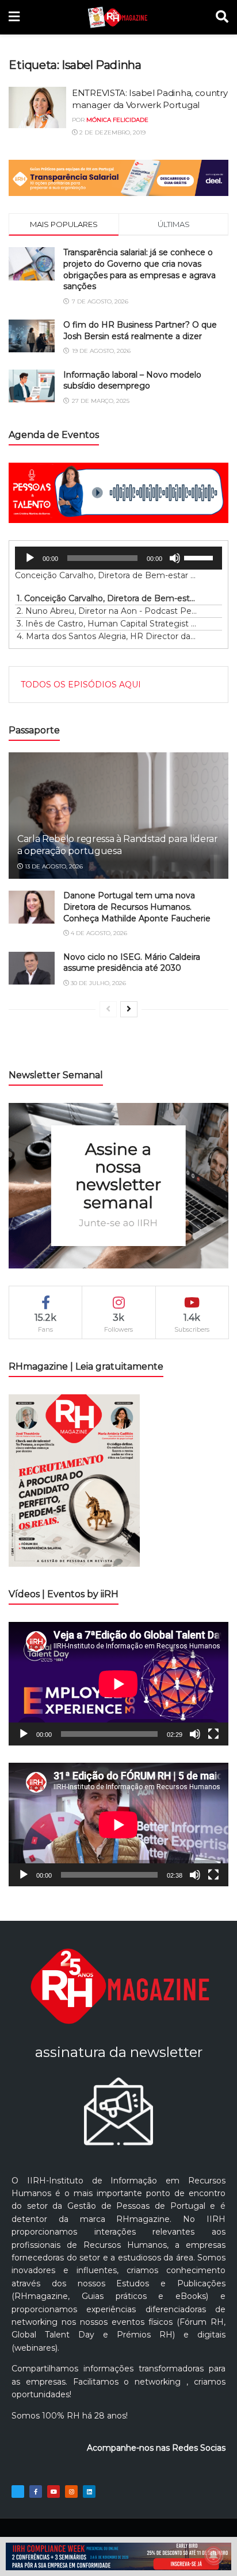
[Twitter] (18, 2492)
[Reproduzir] (30, 558)
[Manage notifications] (213, 2555)
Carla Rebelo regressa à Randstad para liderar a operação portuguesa (118, 845)
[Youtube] (53, 2492)
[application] (118, 558)
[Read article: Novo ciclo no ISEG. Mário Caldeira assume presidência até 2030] (32, 968)
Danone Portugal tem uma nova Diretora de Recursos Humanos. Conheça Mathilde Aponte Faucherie (137, 907)
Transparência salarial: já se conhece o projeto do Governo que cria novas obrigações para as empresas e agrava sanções (139, 269)
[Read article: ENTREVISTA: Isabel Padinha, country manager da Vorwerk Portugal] (37, 107)
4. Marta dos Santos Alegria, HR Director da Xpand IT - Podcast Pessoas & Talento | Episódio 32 (107, 636)
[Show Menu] (14, 17)
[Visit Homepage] (118, 17)
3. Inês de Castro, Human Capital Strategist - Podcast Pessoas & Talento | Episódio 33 (107, 624)
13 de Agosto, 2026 (53, 866)
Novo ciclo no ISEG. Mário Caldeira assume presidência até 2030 (132, 963)
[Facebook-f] (36, 2492)
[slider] (200, 557)
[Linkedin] (89, 2492)
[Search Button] (222, 17)
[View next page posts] (129, 1009)
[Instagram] (71, 2492)
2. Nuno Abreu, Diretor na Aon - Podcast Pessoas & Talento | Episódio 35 (107, 611)
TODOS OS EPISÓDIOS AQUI (81, 685)
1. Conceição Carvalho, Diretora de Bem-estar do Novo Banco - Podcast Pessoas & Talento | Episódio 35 (107, 598)
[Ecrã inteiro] (213, 1734)
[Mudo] (175, 558)
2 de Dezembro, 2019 (112, 132)
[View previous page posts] (108, 1009)
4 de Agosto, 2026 (98, 933)
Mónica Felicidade (117, 120)
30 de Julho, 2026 (98, 983)
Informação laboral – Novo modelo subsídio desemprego (132, 380)
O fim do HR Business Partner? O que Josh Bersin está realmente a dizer (140, 330)
